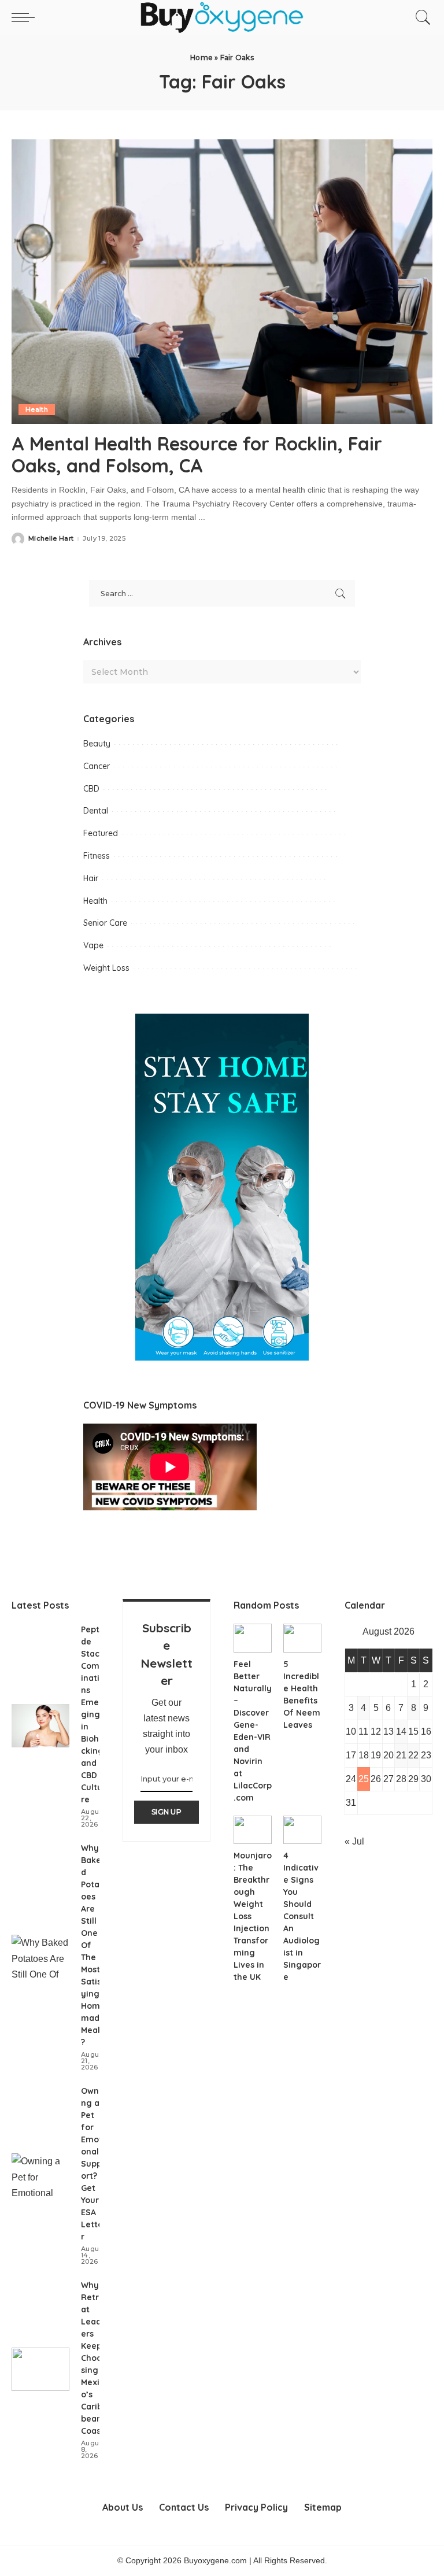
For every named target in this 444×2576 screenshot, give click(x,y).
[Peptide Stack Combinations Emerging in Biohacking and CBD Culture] (40, 1726)
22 (413, 1755)
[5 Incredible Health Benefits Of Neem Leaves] (302, 1638)
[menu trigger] (26, 17)
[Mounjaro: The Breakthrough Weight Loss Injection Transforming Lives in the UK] (253, 1830)
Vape (93, 945)
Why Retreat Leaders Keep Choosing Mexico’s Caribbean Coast (92, 2358)
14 (401, 1731)
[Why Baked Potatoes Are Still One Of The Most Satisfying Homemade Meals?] (40, 1956)
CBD (91, 789)
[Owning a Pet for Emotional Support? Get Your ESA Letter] (40, 2175)
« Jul (354, 1841)
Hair (91, 878)
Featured (101, 833)
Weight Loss (106, 968)
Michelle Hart (51, 539)
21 (401, 1755)
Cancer (97, 766)
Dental (96, 811)
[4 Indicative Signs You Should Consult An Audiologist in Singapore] (302, 1830)
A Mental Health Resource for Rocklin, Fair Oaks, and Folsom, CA (197, 454)
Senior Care (105, 923)
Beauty (97, 744)
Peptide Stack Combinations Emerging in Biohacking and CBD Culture (93, 1714)
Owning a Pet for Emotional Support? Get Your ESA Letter (93, 2164)
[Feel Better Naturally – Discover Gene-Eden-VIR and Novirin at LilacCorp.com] (253, 1638)
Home (201, 58)
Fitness (97, 856)
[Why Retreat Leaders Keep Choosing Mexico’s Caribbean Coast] (40, 2369)
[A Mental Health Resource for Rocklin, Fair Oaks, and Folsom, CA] (222, 282)
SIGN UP (166, 1812)
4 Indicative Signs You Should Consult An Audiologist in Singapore (302, 1916)
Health (37, 409)
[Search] (420, 17)
